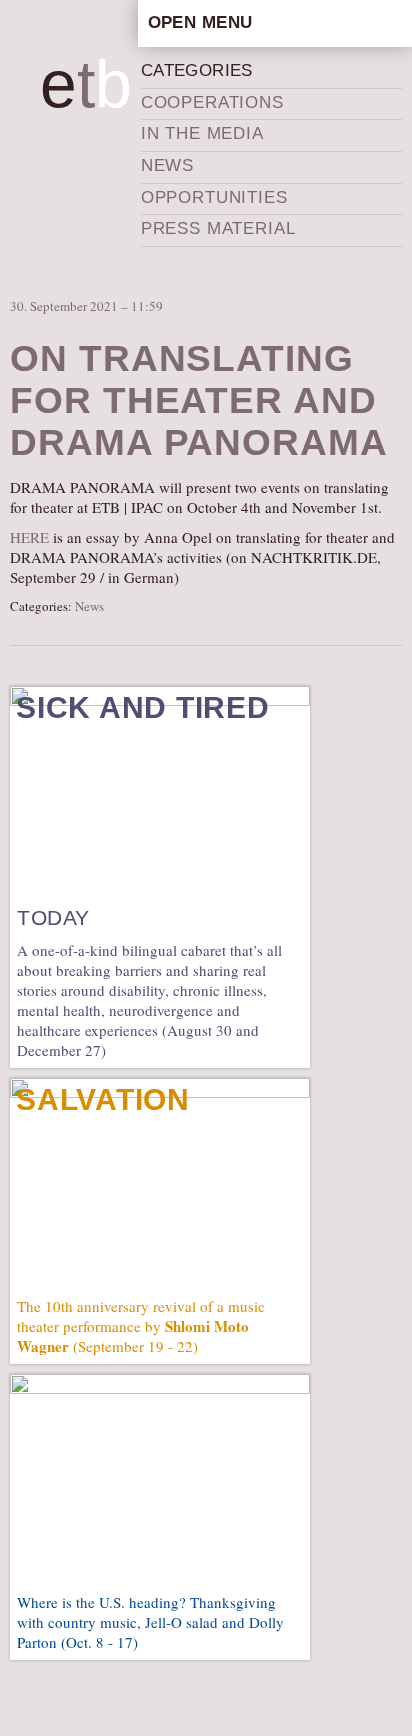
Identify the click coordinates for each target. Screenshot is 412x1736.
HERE (29, 537)
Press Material (218, 228)
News (167, 165)
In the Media (202, 133)
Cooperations (212, 102)
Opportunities (214, 197)
